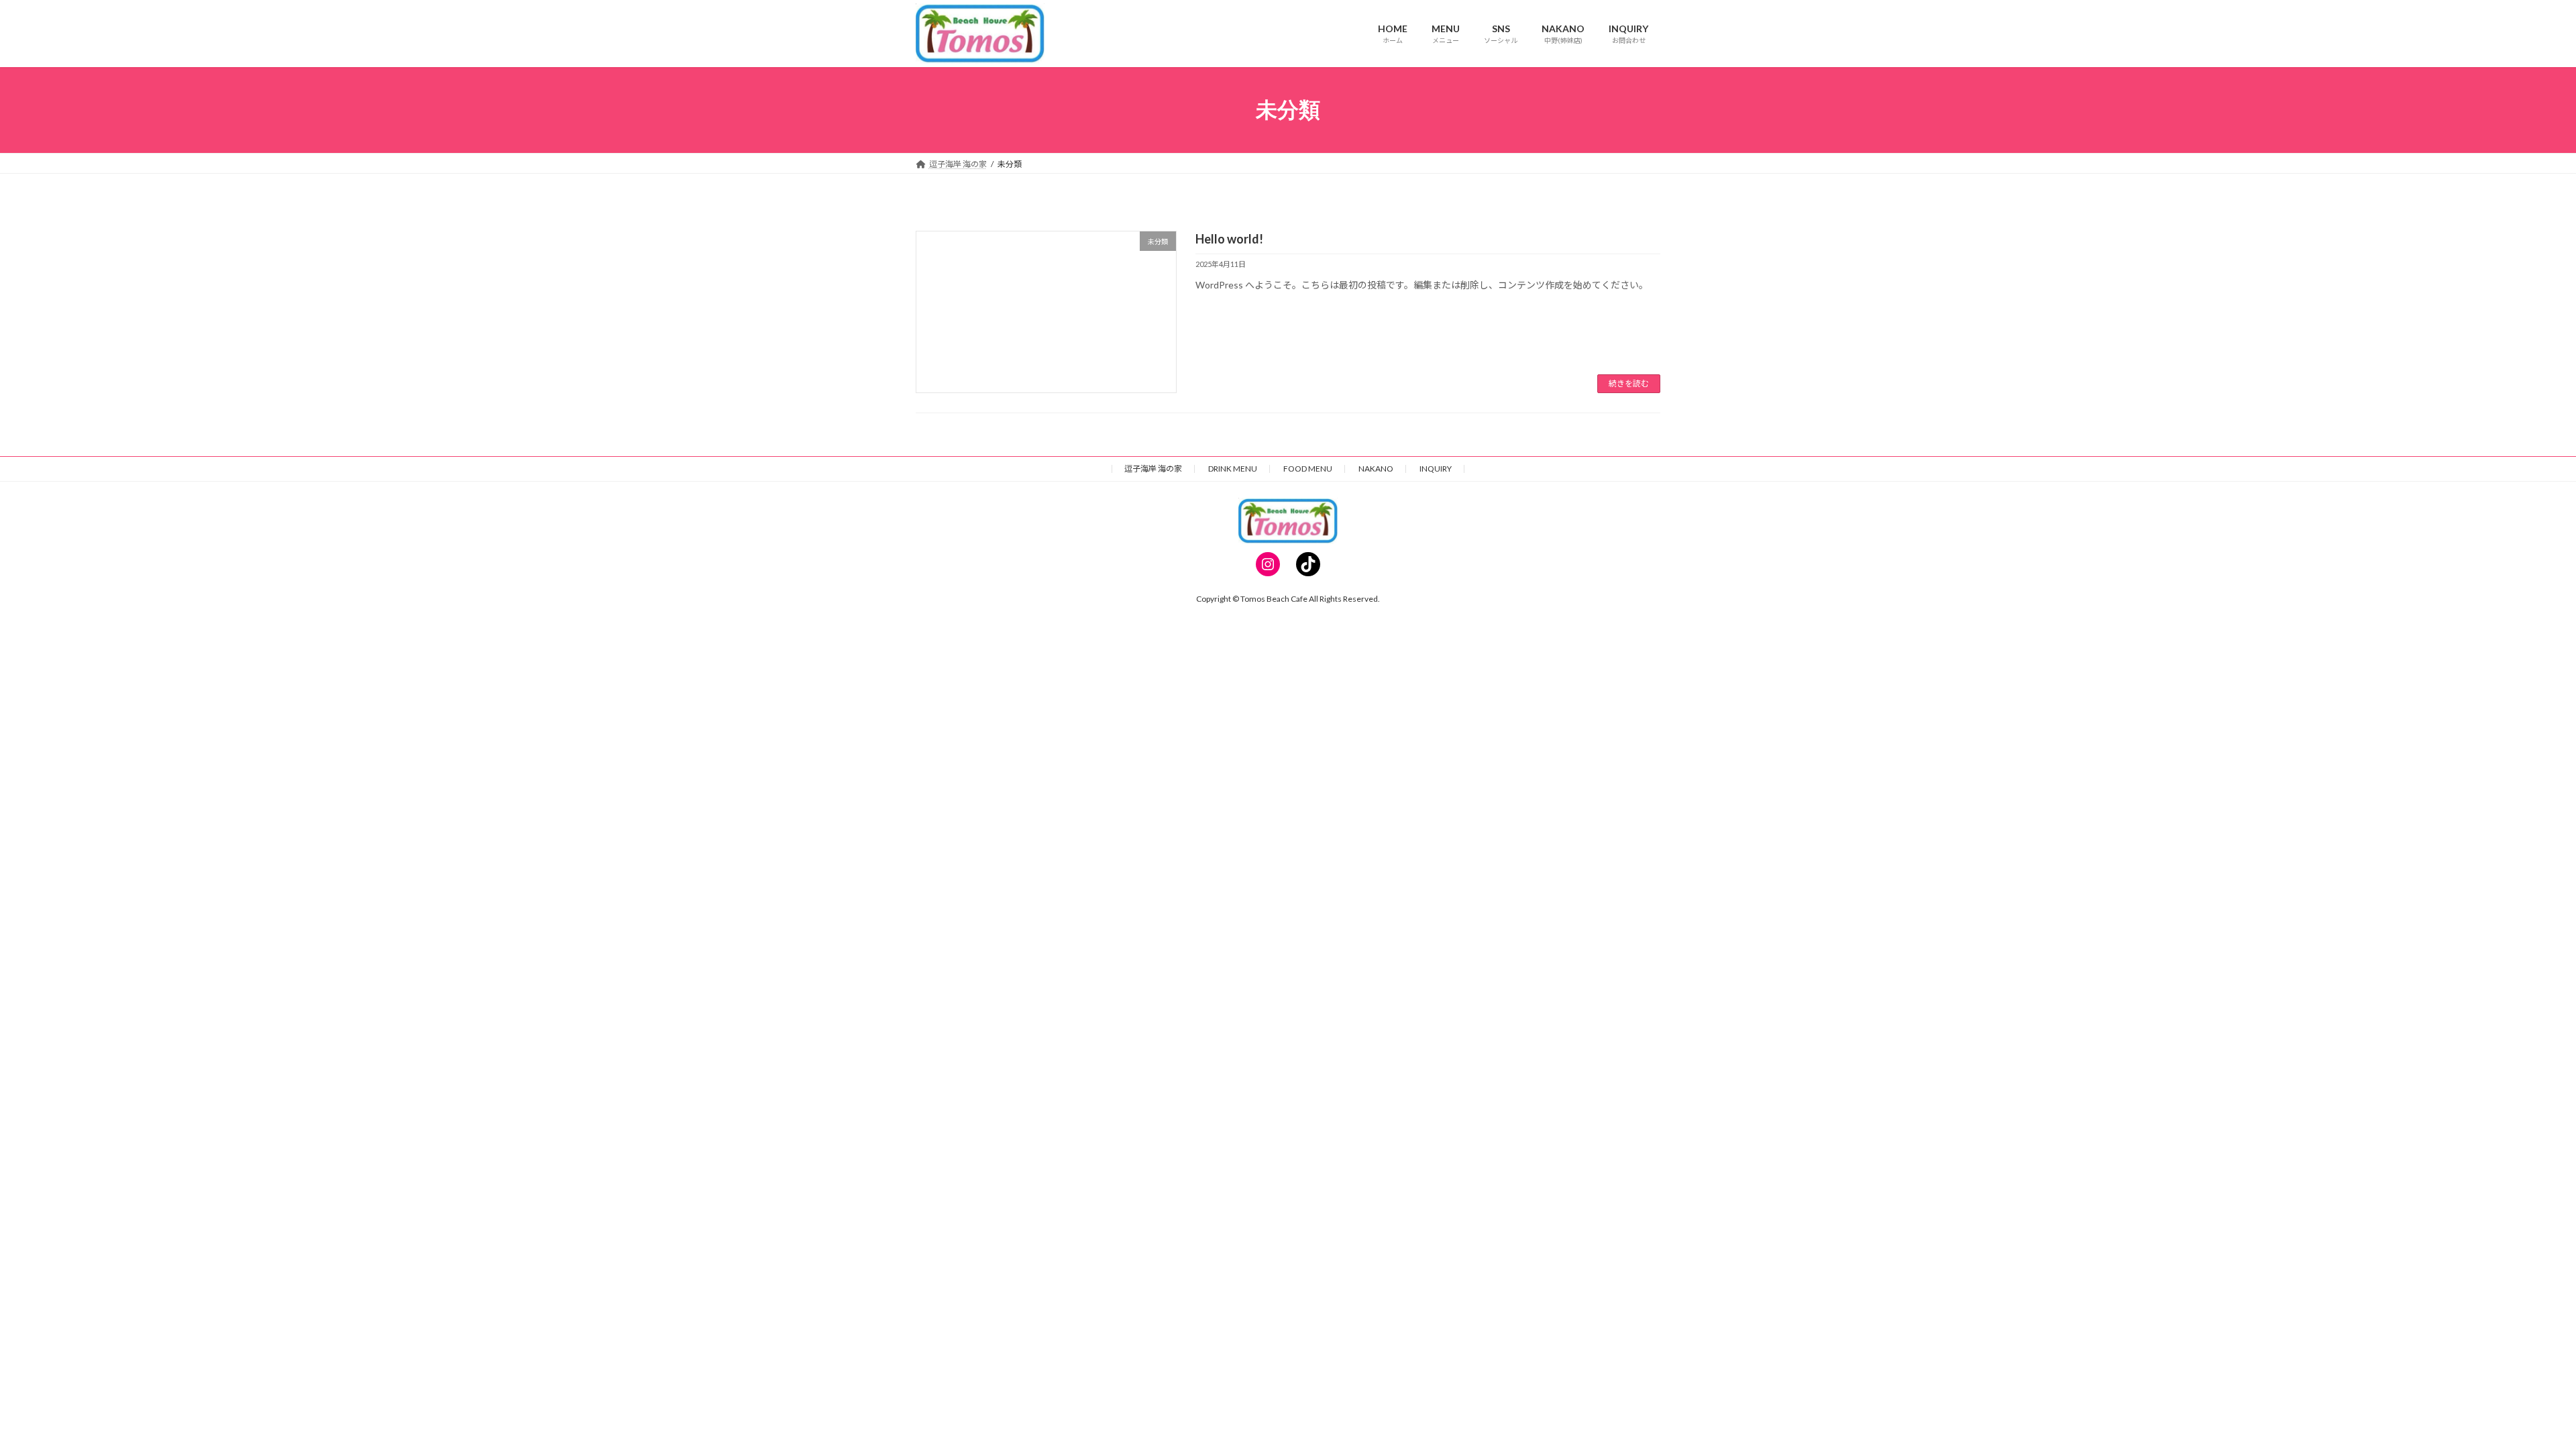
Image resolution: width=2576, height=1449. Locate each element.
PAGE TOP (2509, 1393)
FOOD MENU (1308, 469)
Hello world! (1229, 239)
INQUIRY (1436, 469)
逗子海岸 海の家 (1153, 469)
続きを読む (1629, 383)
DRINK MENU (1233, 469)
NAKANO (1376, 469)
